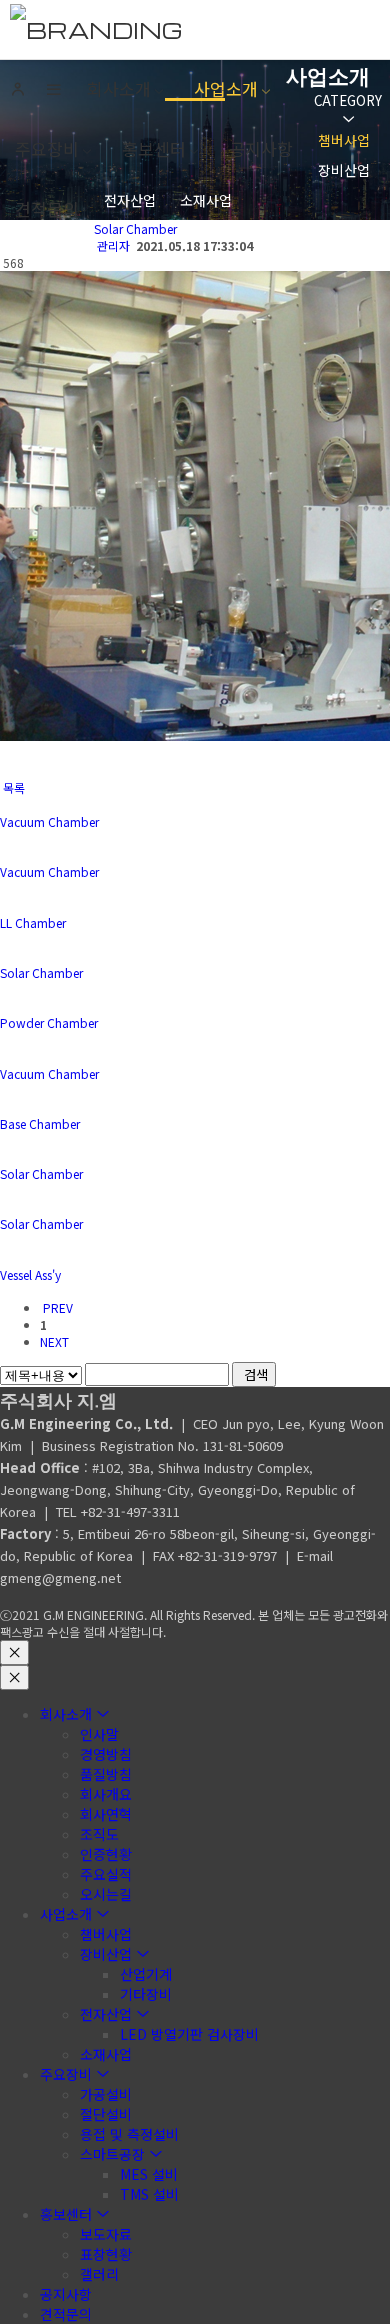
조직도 (99, 1834)
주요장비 (47, 148)
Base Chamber (40, 1123)
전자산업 (130, 200)
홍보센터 (154, 148)
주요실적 (106, 1874)
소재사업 (206, 200)
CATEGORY (348, 100)
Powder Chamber (49, 1022)
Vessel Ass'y (30, 1274)
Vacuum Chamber (49, 821)
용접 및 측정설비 (129, 2134)
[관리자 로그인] (18, 90)
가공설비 (106, 2094)
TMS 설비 (149, 2194)
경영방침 (106, 1754)
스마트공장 (112, 2154)
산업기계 (146, 1974)
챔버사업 (344, 140)
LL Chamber (33, 922)
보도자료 (106, 2234)
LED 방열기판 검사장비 (189, 2034)
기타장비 (146, 1994)
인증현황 (106, 1854)
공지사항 (261, 148)
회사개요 (106, 1794)
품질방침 (106, 1774)
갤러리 (99, 2274)
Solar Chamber (135, 228)
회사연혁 (106, 1814)
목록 (12, 787)
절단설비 (106, 2114)
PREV (56, 1307)
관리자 (113, 245)
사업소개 (226, 88)
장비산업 (344, 170)
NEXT (56, 1341)
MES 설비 (149, 2174)
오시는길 (106, 1894)
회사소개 (119, 88)
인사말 (99, 1734)
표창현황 (106, 2254)
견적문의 (47, 208)
